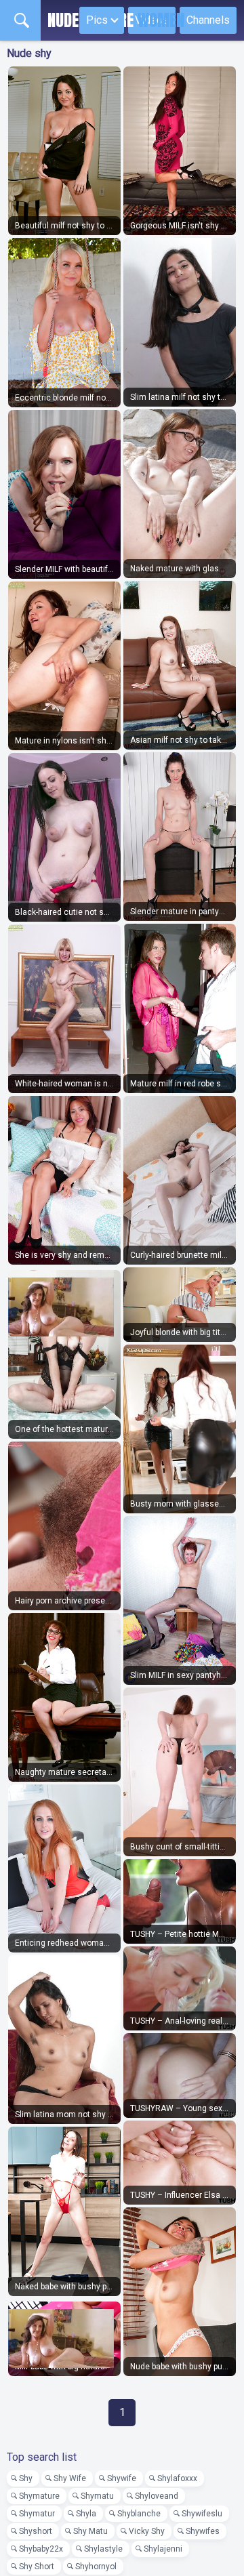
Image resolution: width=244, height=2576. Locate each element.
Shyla (86, 2514)
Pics (97, 20)
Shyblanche (139, 2514)
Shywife (122, 2478)
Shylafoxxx (177, 2478)
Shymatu (97, 2496)
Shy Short (37, 2567)
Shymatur (37, 2514)
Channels (208, 20)
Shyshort (36, 2531)
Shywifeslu (202, 2514)
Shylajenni (163, 2549)
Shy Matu (90, 2531)
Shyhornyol (96, 2567)
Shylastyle (103, 2549)
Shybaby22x (41, 2549)
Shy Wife (70, 2478)
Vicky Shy (147, 2531)
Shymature (39, 2496)
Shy (26, 2478)
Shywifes (203, 2531)
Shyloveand (157, 2496)
